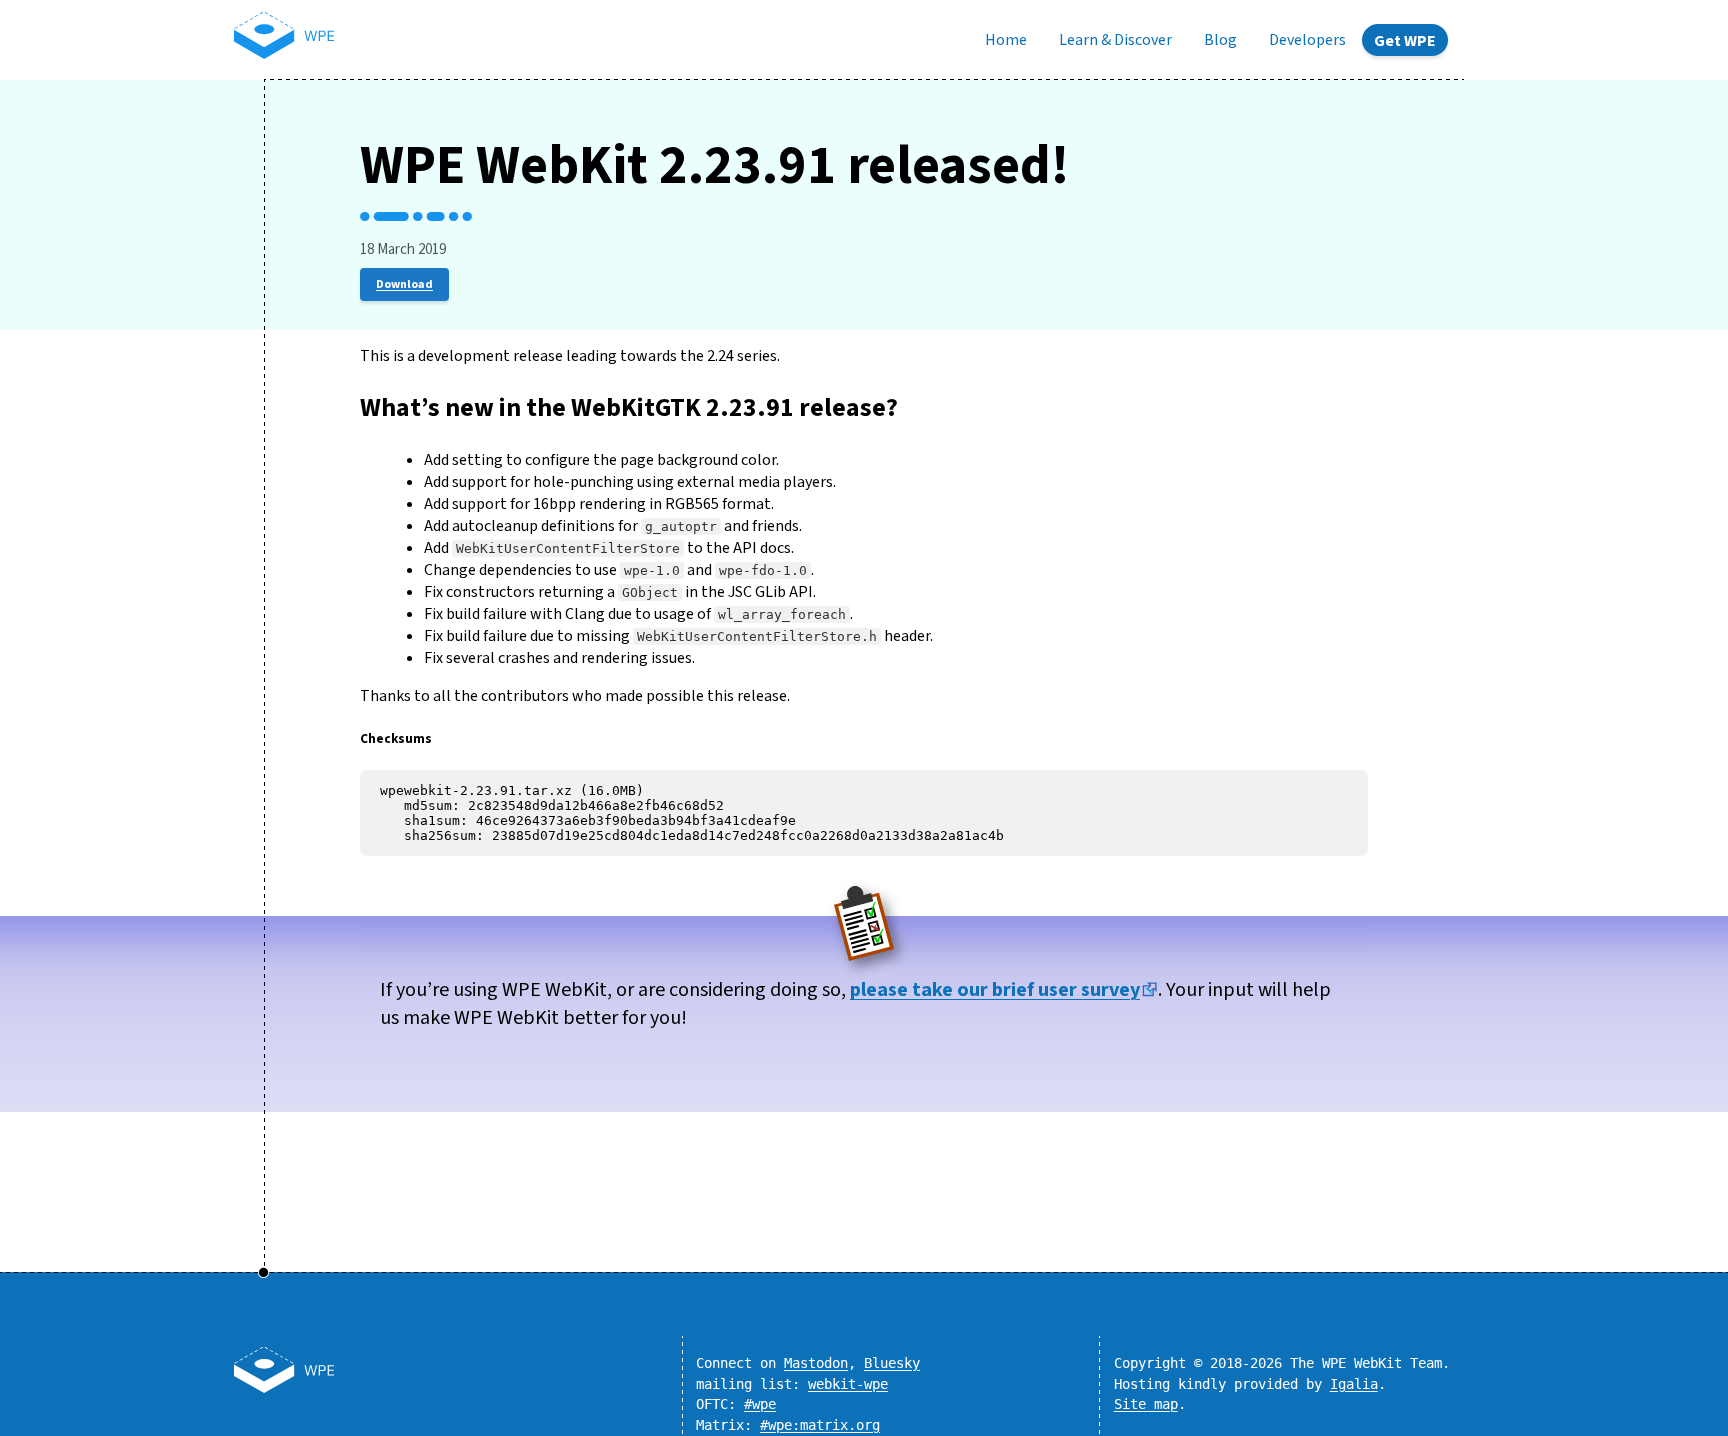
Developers (1307, 40)
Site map (1146, 1404)
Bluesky (892, 1363)
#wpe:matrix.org (820, 1425)
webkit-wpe (848, 1384)
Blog (1220, 40)
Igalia (1354, 1384)
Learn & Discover (1115, 40)
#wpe (760, 1404)
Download (404, 284)
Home (1006, 40)
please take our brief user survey (995, 990)
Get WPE (1405, 41)
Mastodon (816, 1363)
